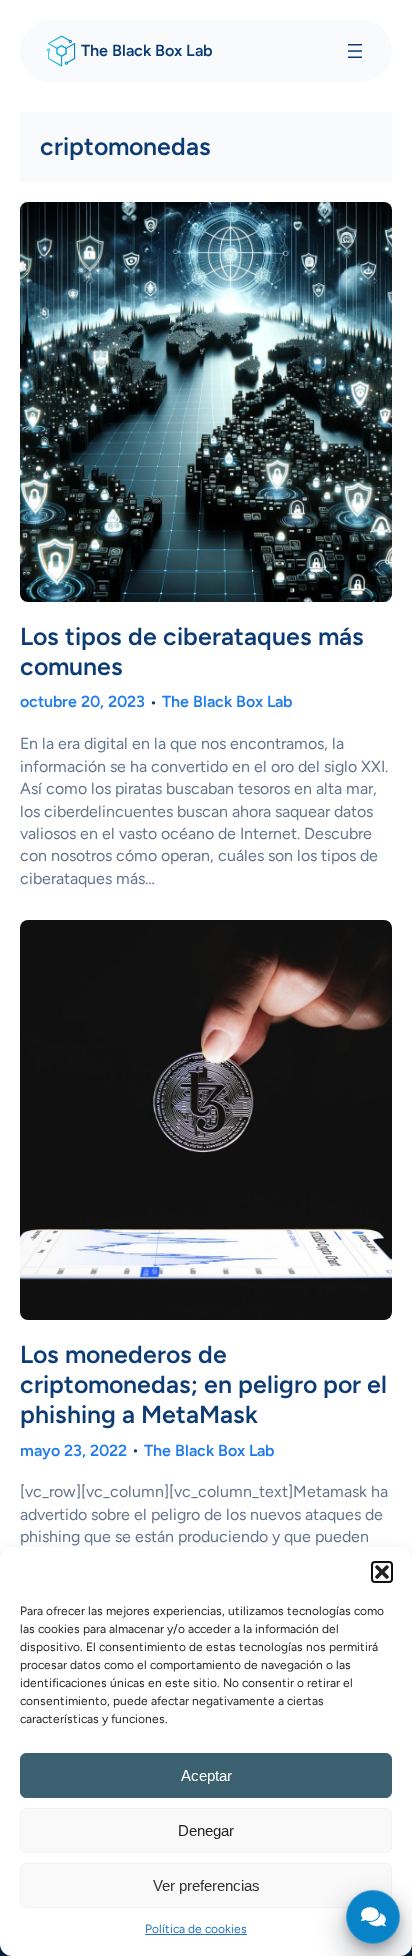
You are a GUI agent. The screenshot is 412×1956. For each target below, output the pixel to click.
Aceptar (206, 1775)
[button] (382, 1572)
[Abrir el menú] (355, 51)
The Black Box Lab (147, 50)
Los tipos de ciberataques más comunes (192, 651)
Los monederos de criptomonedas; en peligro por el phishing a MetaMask (203, 1384)
